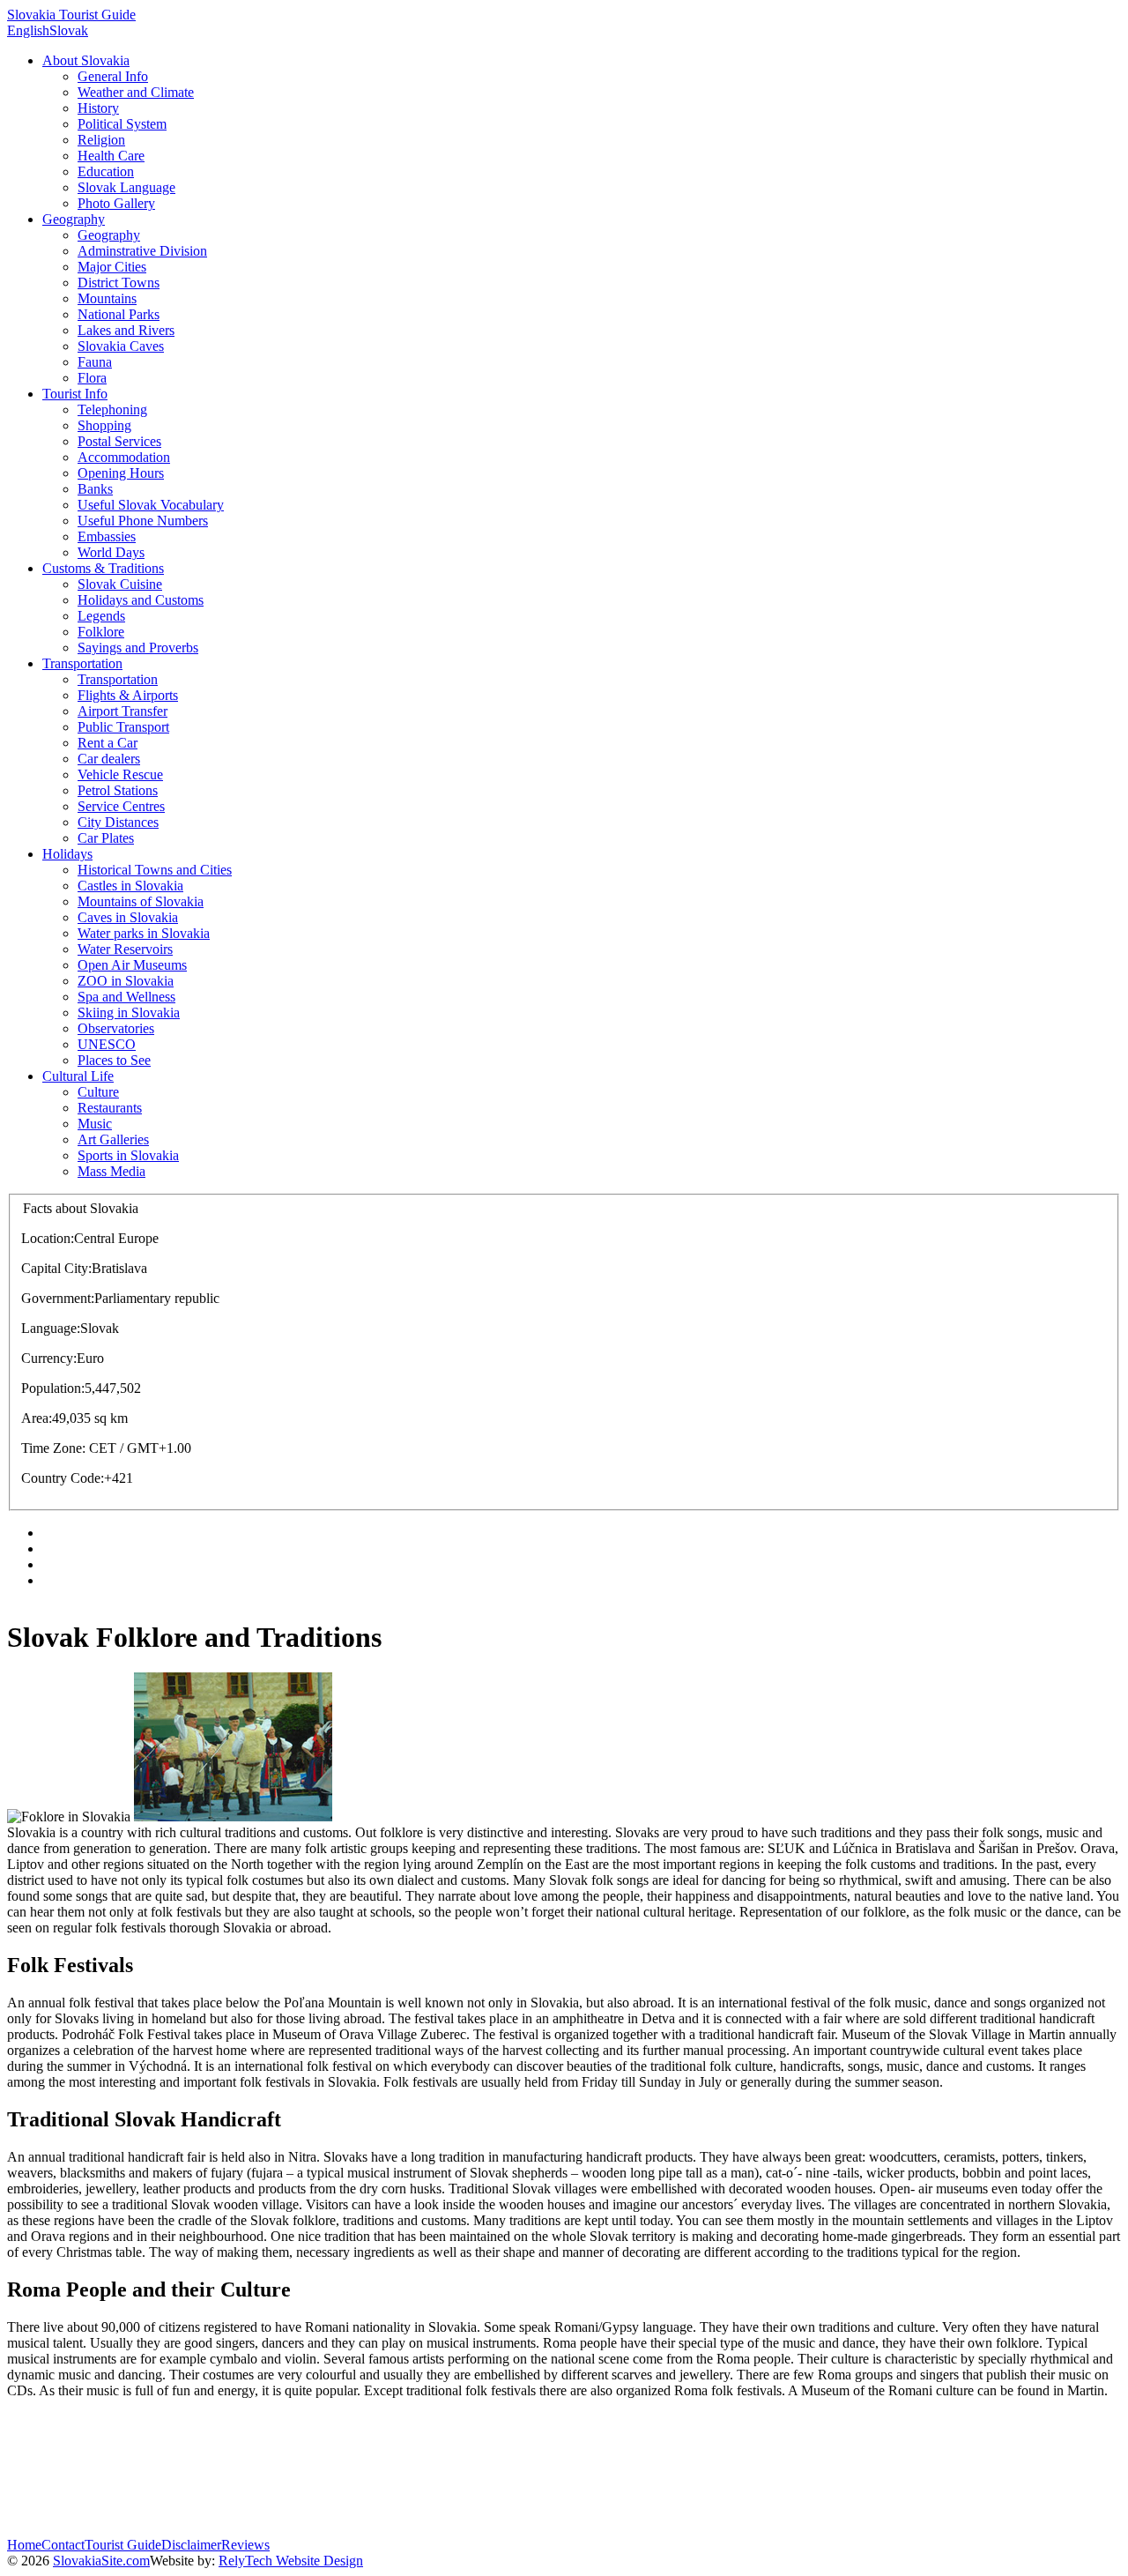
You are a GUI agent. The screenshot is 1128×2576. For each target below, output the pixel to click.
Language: (51, 1328)
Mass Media (111, 1171)
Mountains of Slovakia (141, 901)
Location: (48, 1238)
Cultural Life (78, 1076)
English (28, 30)
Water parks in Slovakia (144, 933)
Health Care (111, 156)
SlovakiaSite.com (101, 2561)
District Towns (119, 283)
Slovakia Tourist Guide (71, 15)
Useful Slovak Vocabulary (151, 505)
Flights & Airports (128, 695)
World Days (111, 552)
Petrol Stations (118, 790)
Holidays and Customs (141, 600)
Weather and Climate (136, 92)
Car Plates (106, 838)
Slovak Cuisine (120, 584)
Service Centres (121, 806)
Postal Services (119, 441)
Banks (95, 489)
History (98, 108)
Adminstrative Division (142, 251)
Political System (122, 124)
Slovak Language (126, 187)
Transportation (82, 663)
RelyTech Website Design (291, 2561)
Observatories (116, 1028)
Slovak (69, 30)
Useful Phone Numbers (143, 521)
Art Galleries (113, 1139)
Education (106, 171)
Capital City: (56, 1268)
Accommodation (124, 457)
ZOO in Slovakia (126, 981)
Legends (101, 616)
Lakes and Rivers (126, 330)
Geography (74, 219)
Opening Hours (121, 473)
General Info (113, 76)
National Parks (119, 314)
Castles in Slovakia (130, 886)
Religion (101, 140)
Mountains (107, 298)
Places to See (114, 1060)
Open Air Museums (132, 965)
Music (95, 1124)
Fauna (95, 362)
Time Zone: (53, 1448)
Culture (98, 1092)
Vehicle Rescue (120, 774)
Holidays (67, 854)
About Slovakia (86, 60)
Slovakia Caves (121, 346)
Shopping (104, 425)
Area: (37, 1418)
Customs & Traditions (103, 568)
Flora (92, 378)
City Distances (118, 822)
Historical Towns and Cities (155, 870)
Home (24, 2545)
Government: (58, 1298)
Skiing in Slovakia (129, 1013)
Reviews (245, 2545)
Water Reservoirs (125, 949)
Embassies (107, 536)
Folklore (101, 632)
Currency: (49, 1358)
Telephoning (112, 409)
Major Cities (112, 267)
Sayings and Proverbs (138, 648)
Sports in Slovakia (128, 1155)
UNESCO (107, 1044)
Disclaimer (191, 2545)
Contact (63, 2545)
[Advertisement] (328, 2498)
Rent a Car (108, 743)
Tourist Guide (123, 2545)
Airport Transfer (122, 711)
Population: (53, 1388)
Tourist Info (75, 394)
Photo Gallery (116, 203)
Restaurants (110, 1108)
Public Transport (123, 727)
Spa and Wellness (126, 997)
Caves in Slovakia (128, 917)
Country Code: (63, 1478)
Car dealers (109, 759)
